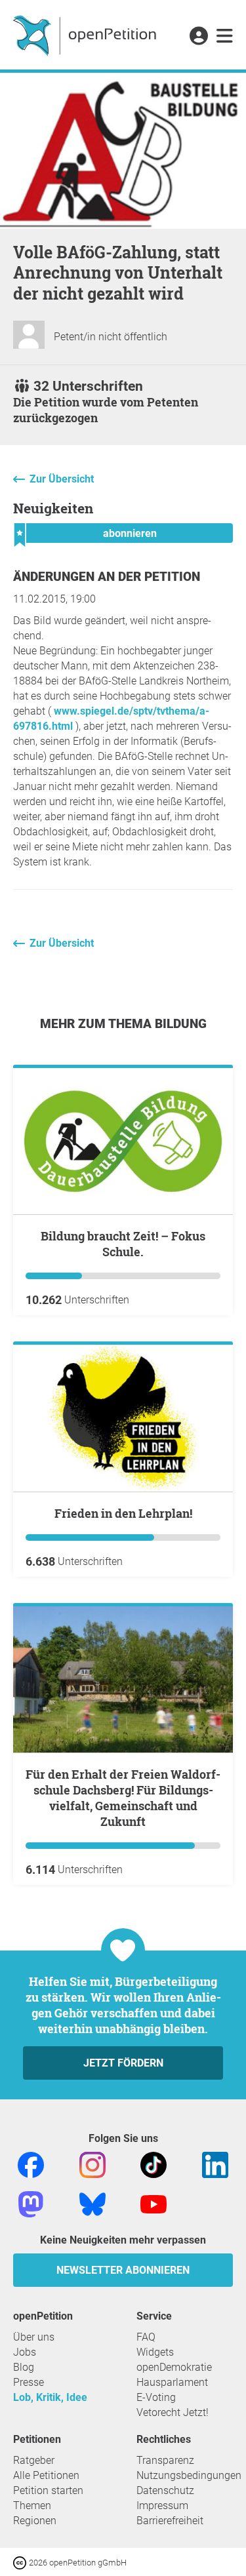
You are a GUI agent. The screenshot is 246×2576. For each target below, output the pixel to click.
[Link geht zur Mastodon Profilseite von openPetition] (31, 2203)
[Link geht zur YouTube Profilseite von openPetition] (154, 2203)
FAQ (146, 2337)
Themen (32, 2506)
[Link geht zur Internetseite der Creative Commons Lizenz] (21, 2562)
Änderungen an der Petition (107, 577)
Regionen (35, 2521)
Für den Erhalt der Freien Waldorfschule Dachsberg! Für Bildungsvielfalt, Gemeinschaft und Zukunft (123, 1798)
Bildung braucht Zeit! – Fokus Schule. (123, 1244)
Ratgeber (34, 2460)
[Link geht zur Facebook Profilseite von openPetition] (31, 2164)
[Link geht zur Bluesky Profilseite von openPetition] (92, 2203)
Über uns (34, 2337)
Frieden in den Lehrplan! (123, 1513)
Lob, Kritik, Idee (50, 2397)
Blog (24, 2367)
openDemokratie (174, 2367)
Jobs (25, 2352)
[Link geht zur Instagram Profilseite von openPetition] (92, 2164)
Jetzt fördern (123, 2063)
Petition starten (48, 2490)
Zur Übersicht (62, 479)
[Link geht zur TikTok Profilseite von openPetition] (154, 2164)
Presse (29, 2382)
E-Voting (156, 2397)
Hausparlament (172, 2382)
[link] (225, 37)
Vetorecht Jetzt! (173, 2412)
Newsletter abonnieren (123, 2270)
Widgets (155, 2352)
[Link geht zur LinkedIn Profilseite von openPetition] (215, 2164)
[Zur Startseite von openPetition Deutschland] (86, 35)
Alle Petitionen (46, 2475)
